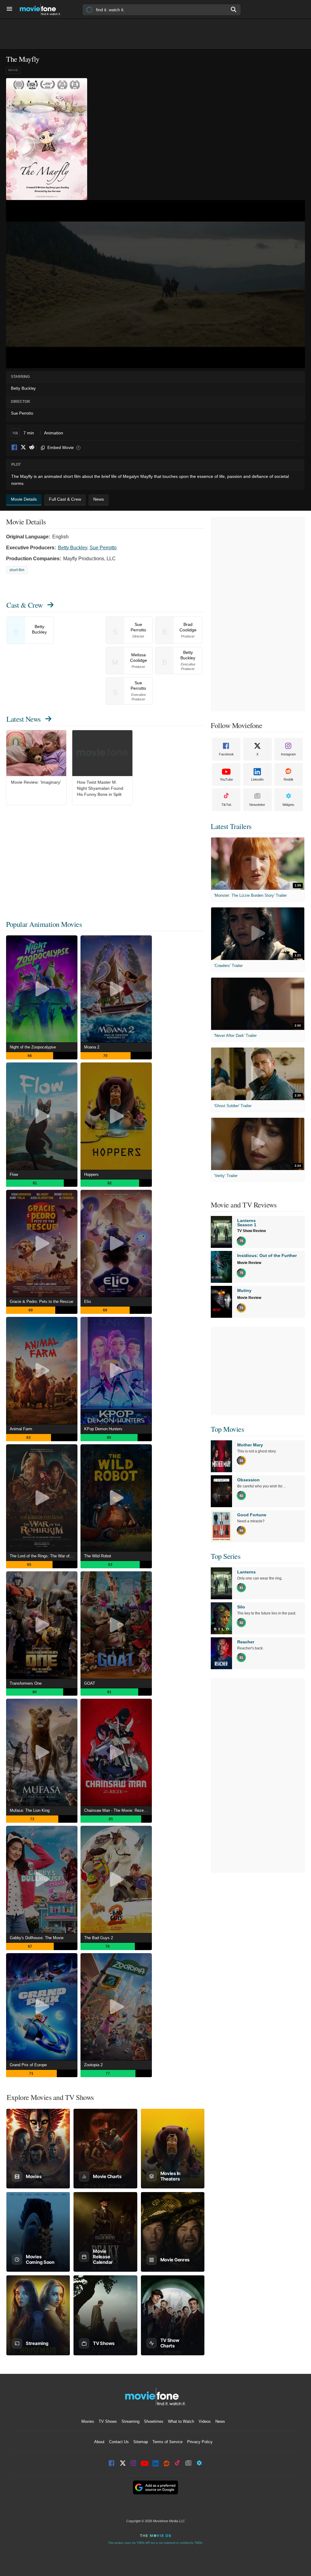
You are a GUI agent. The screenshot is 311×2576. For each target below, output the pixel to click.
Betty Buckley (73, 548)
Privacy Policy (200, 2442)
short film (17, 570)
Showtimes (154, 2421)
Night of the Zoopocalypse (33, 1047)
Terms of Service (167, 2442)
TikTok (226, 805)
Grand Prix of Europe (28, 2065)
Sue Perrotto (103, 548)
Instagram (288, 754)
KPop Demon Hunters (103, 1429)
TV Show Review (251, 1231)
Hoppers (91, 1174)
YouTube (226, 779)
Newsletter (257, 805)
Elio (87, 1302)
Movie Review (249, 1263)
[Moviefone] (43, 9)
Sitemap (141, 2442)
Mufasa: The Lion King (30, 1810)
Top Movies (227, 1429)
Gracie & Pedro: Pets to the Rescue (41, 1302)
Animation (54, 433)
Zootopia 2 (93, 2065)
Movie (13, 70)
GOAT (90, 1683)
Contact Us (119, 2442)
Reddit (32, 448)
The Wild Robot (98, 1556)
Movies (88, 2421)
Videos (205, 2421)
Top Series (226, 1556)
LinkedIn (257, 779)
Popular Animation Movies (44, 924)
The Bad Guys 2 (99, 1938)
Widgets (288, 805)
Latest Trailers (231, 826)
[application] (155, 284)
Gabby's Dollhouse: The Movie (37, 1938)
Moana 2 (92, 1047)
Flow (14, 1174)
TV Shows (108, 2421)
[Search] (234, 9)
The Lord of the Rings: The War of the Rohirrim (44, 1556)
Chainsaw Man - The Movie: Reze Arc (117, 1810)
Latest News (24, 719)
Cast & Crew (25, 605)
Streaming (130, 2421)
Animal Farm (21, 1429)
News (220, 2421)
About (99, 2442)
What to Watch (181, 2421)
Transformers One (26, 1683)
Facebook (15, 448)
